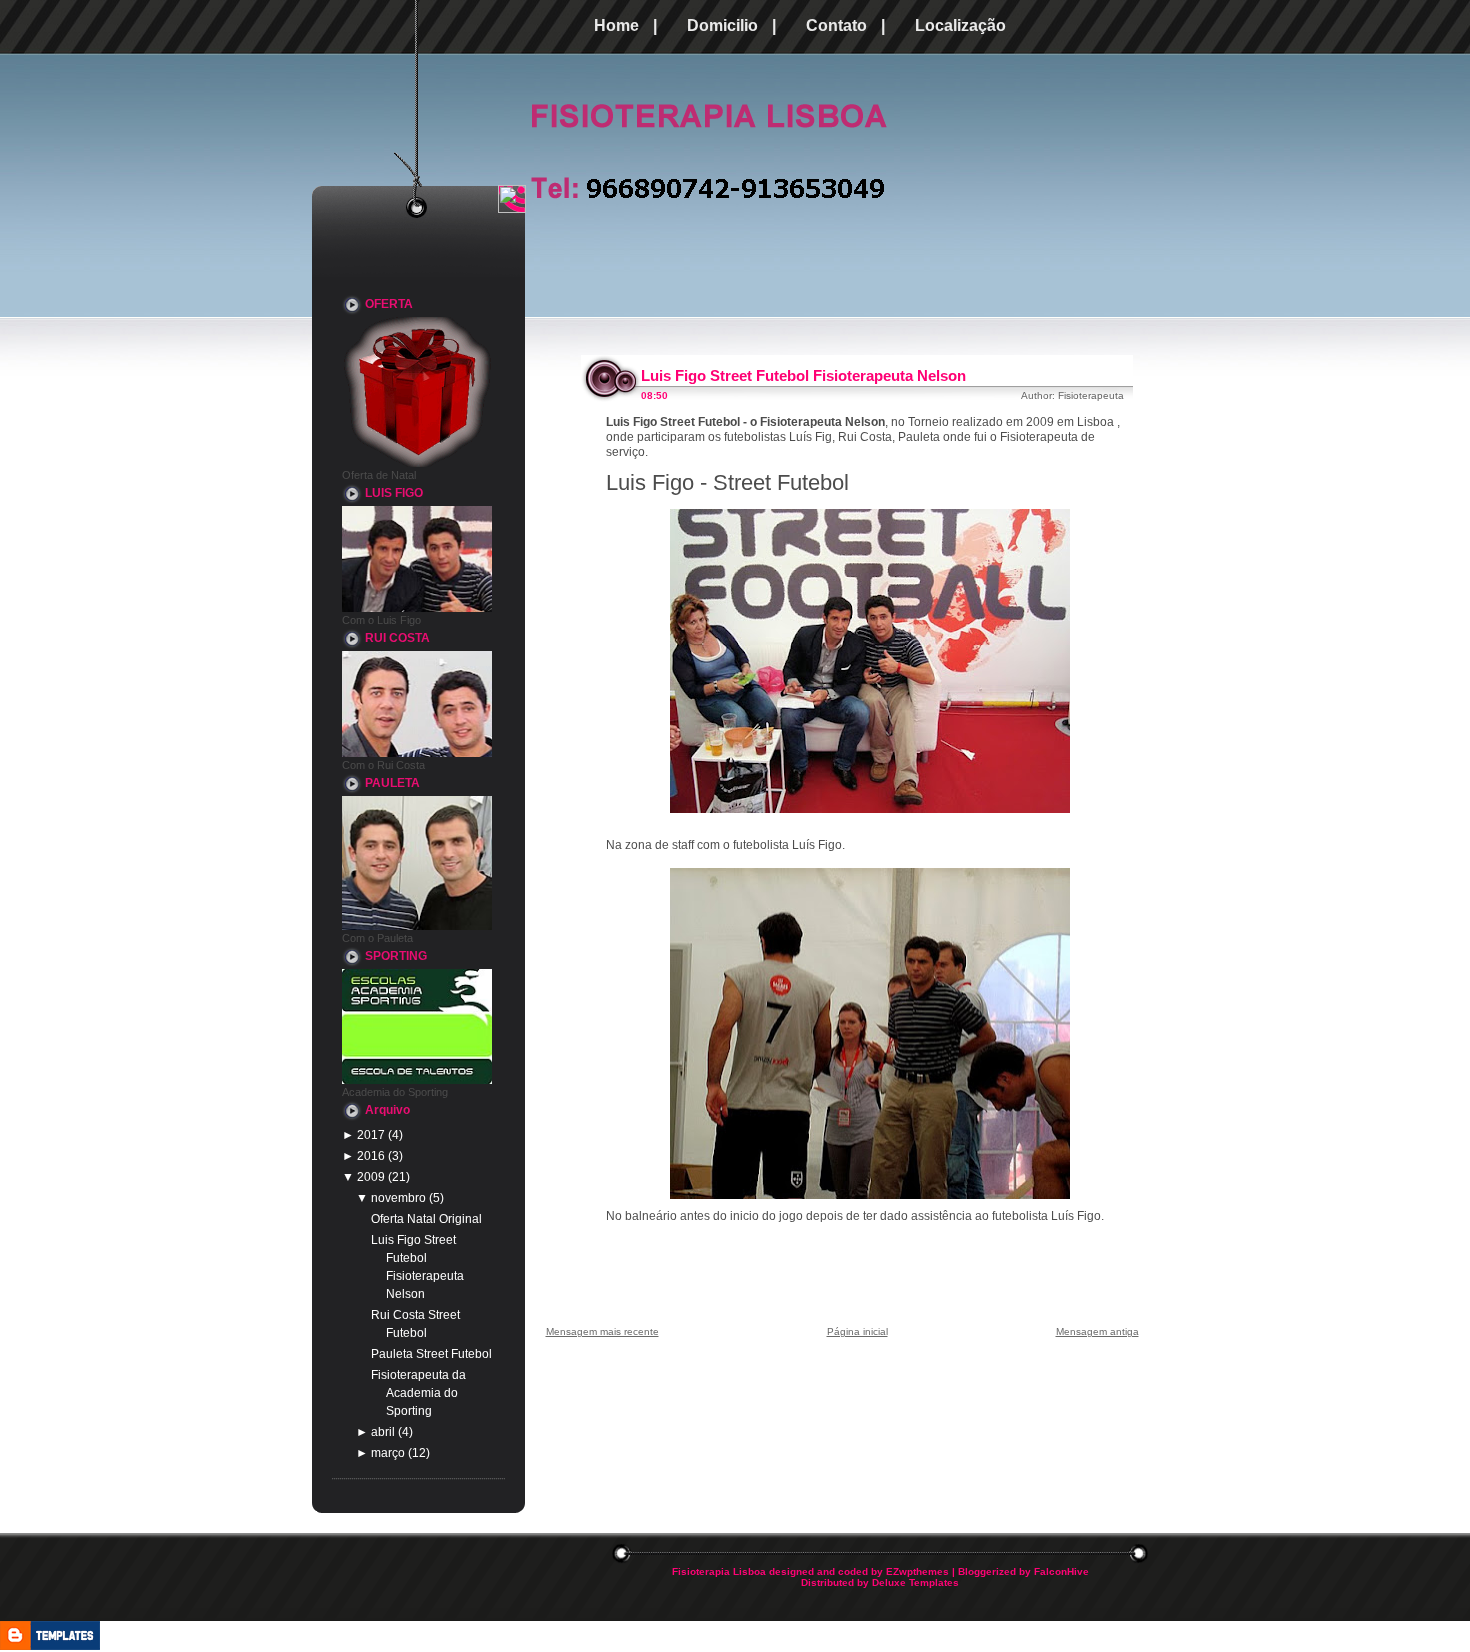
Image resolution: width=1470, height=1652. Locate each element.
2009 (371, 1177)
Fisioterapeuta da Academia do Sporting (418, 1393)
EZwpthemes (917, 1571)
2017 (371, 1135)
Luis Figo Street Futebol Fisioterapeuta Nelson (803, 375)
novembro (398, 1198)
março (388, 1453)
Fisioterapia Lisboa (719, 1571)
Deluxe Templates (915, 1582)
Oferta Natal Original (426, 1219)
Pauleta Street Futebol (431, 1354)
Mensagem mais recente (602, 1331)
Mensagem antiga (1097, 1331)
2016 (371, 1156)
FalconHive (1061, 1571)
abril (383, 1432)
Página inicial (857, 1331)
